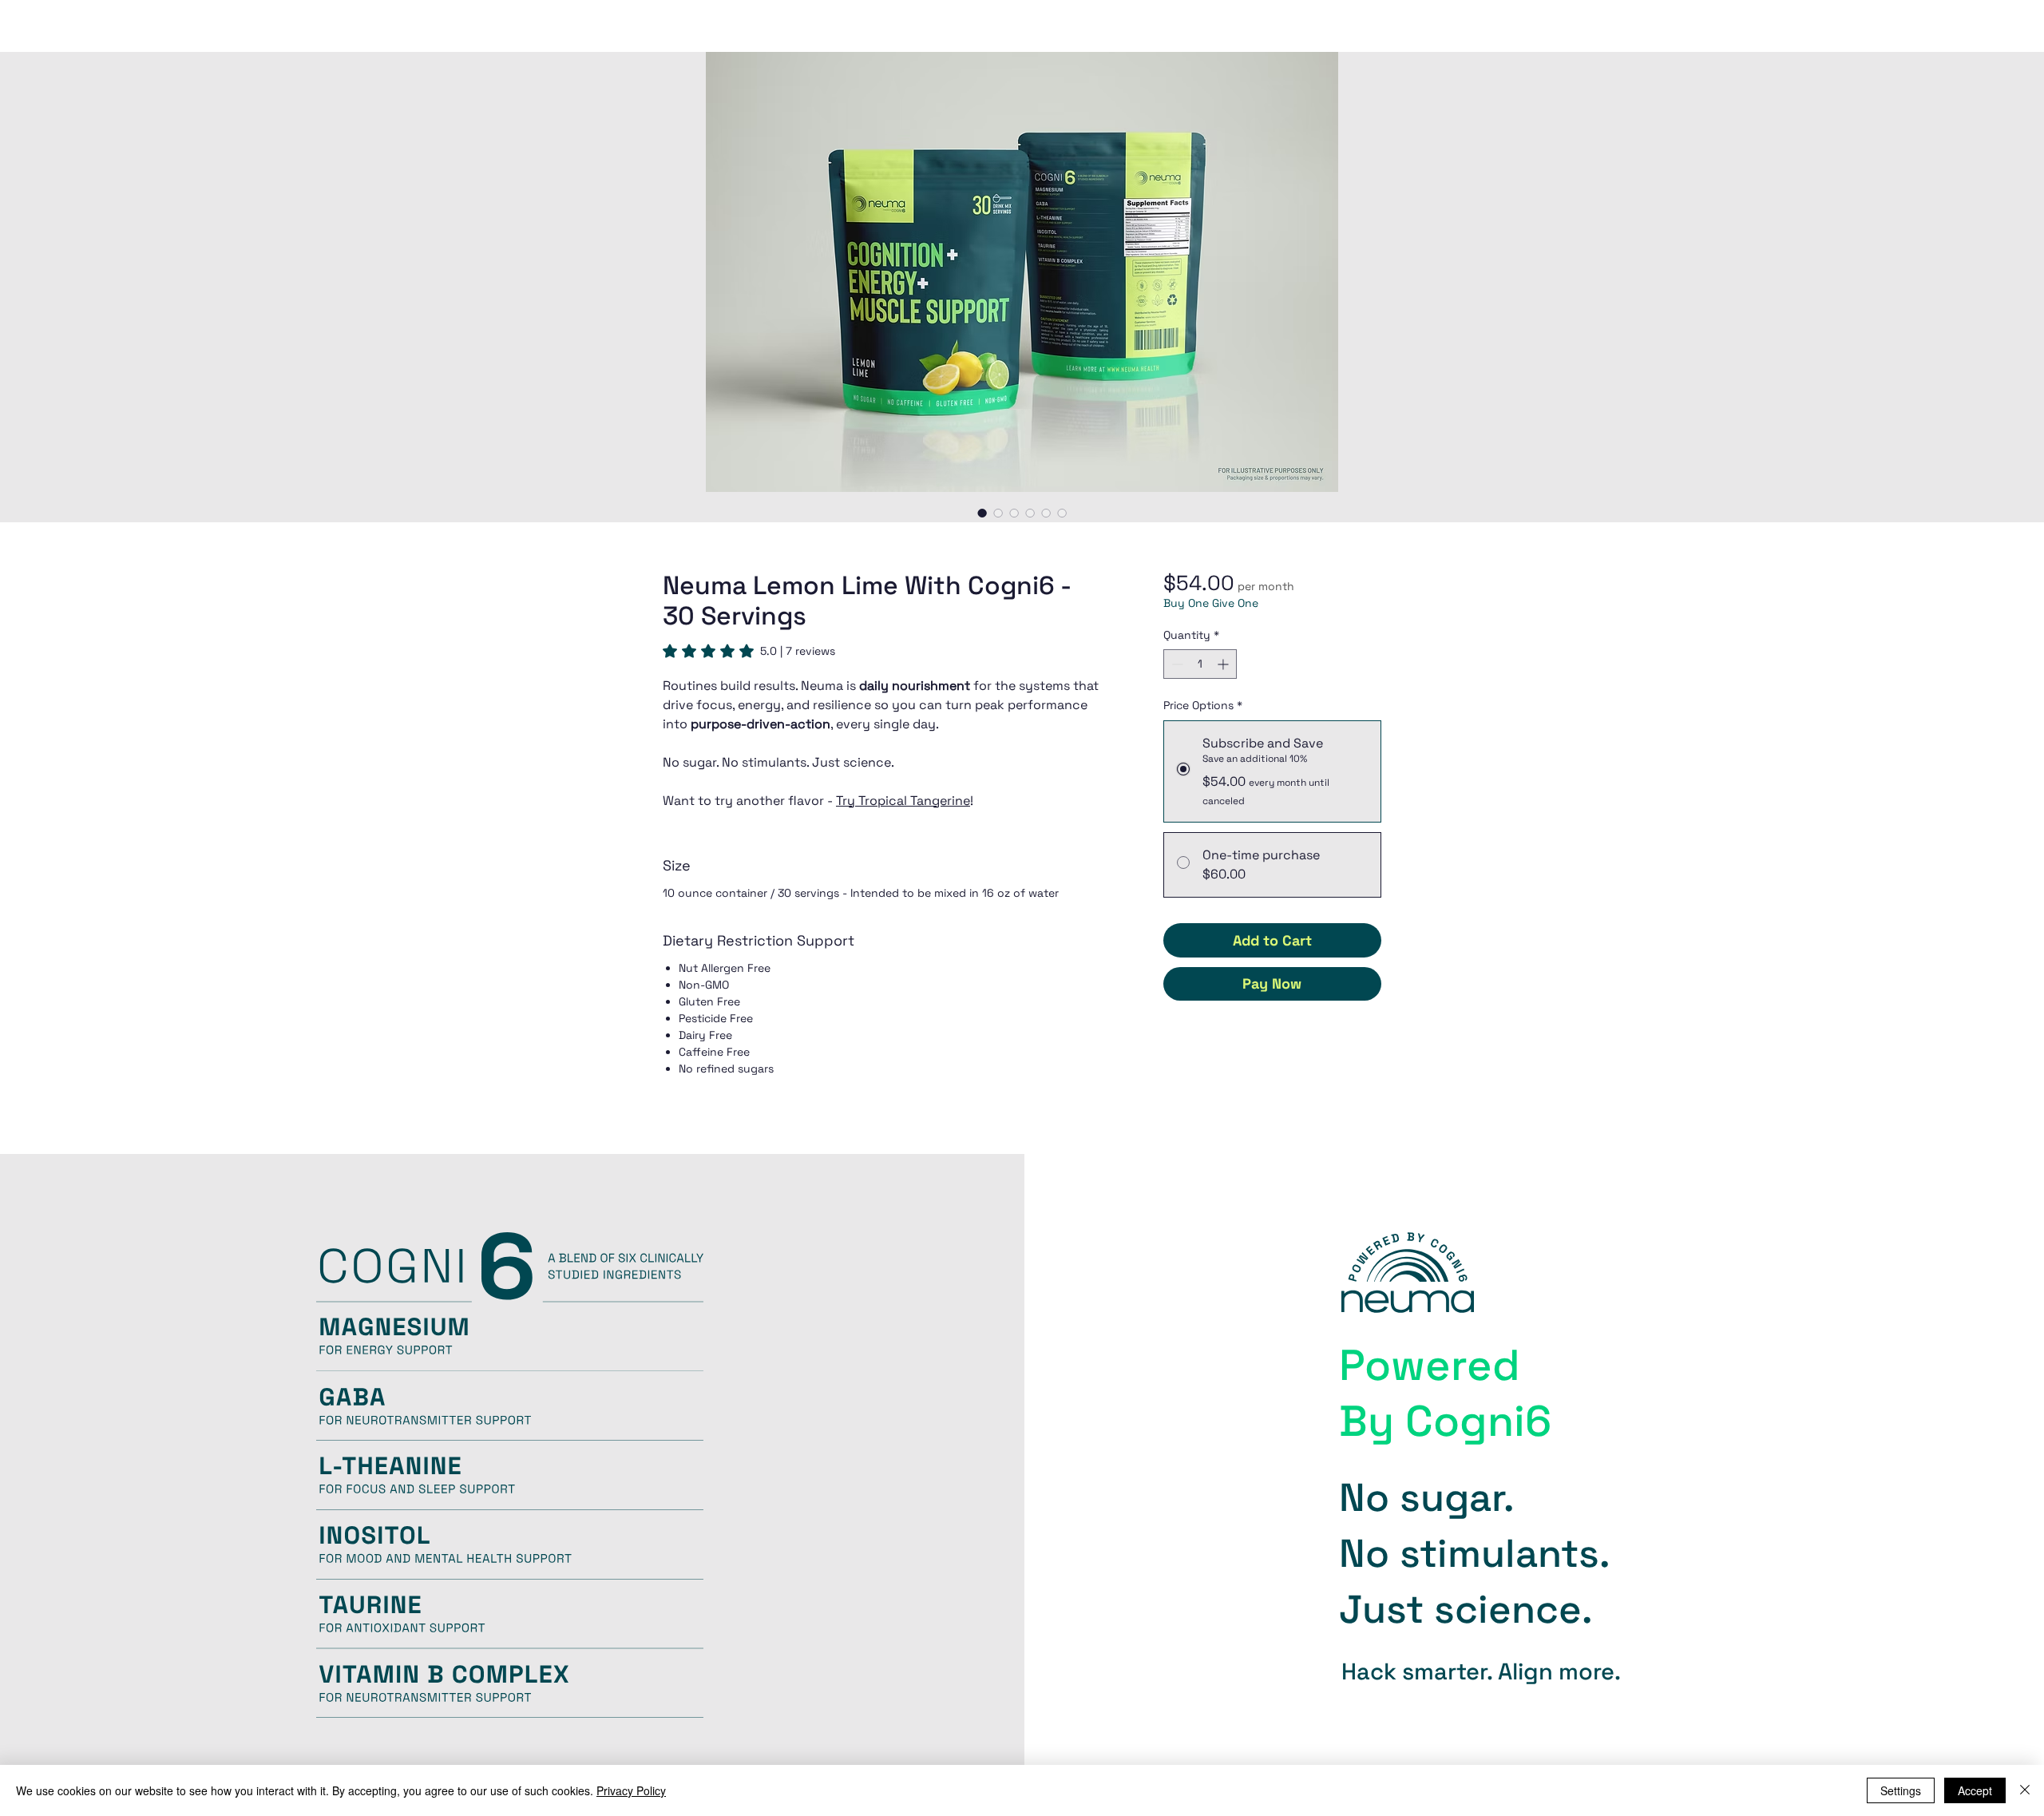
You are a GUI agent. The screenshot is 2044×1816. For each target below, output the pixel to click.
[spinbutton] (1200, 664)
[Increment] (1224, 664)
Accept (1975, 1790)
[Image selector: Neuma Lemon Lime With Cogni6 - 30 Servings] (982, 513)
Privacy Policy (631, 1790)
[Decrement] (1176, 664)
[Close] (2025, 1790)
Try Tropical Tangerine (903, 801)
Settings (1901, 1790)
